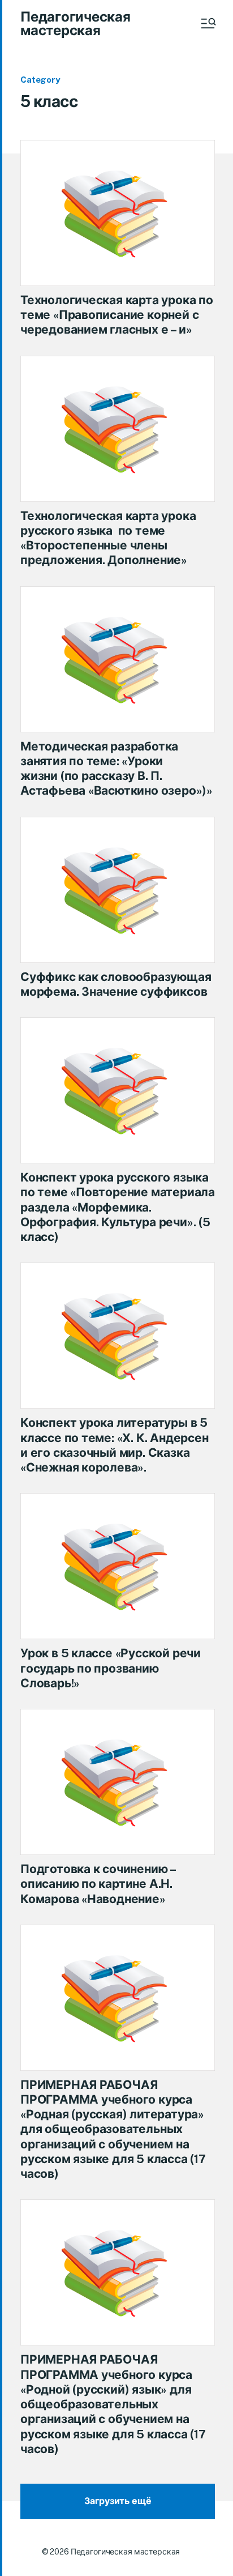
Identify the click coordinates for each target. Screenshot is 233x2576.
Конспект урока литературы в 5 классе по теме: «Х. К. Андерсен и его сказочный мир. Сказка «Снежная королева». (115, 1445)
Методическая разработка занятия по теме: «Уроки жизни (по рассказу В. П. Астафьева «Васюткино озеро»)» (116, 769)
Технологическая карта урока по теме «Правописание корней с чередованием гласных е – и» (117, 315)
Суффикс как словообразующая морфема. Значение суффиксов (116, 984)
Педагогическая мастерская (75, 23)
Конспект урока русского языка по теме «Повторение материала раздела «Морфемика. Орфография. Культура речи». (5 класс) (118, 1207)
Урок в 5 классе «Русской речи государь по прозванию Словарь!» (111, 1668)
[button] (208, 23)
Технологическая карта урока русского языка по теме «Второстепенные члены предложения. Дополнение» (108, 538)
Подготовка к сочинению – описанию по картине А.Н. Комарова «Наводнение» (98, 1884)
